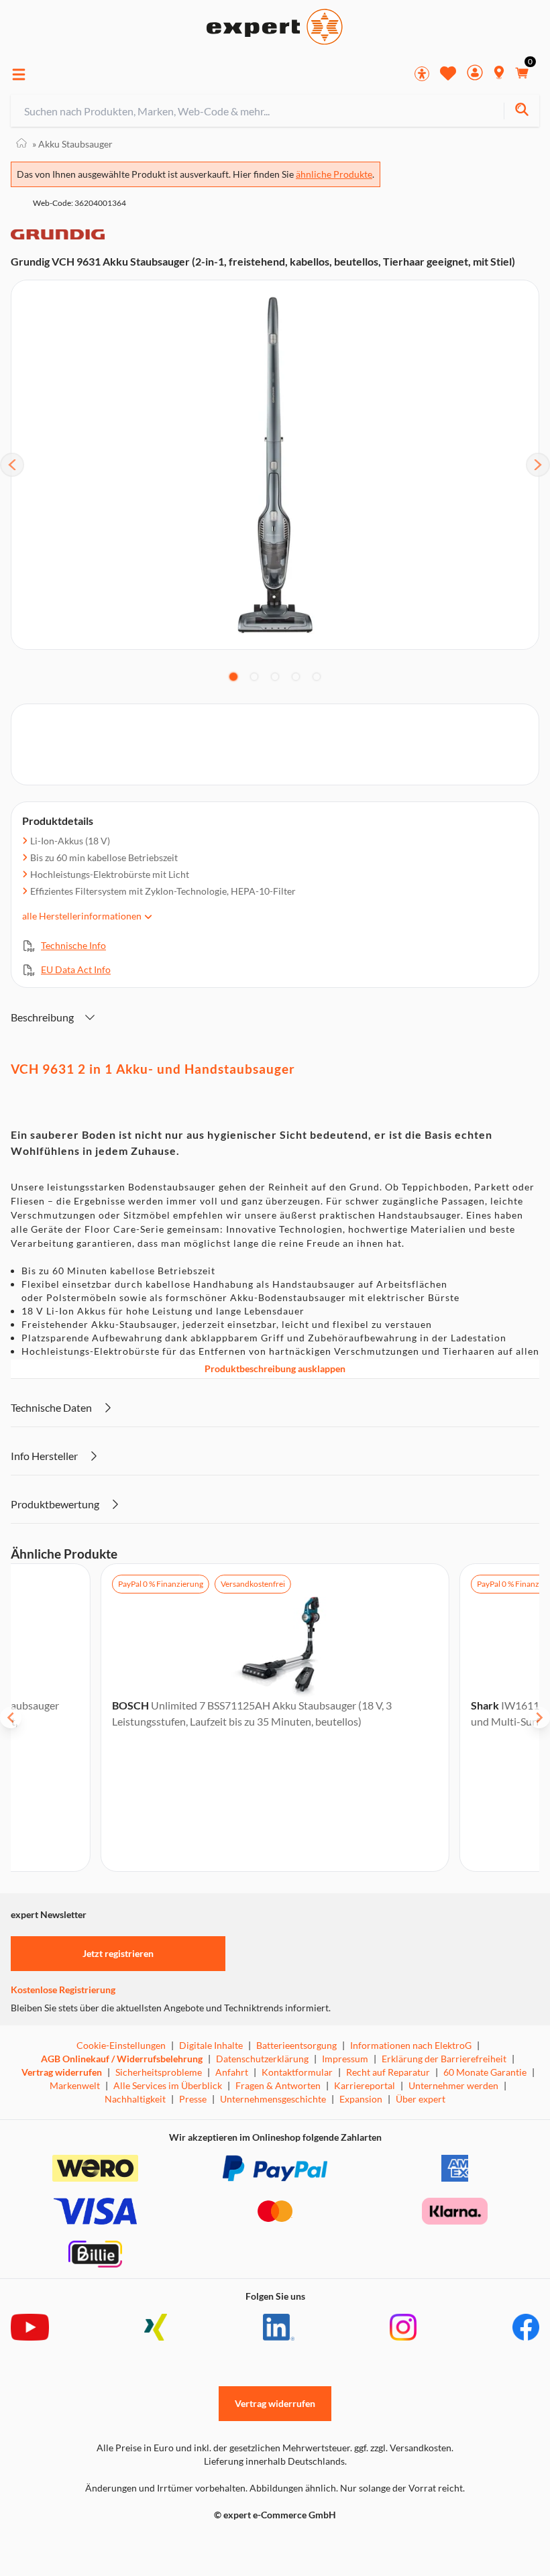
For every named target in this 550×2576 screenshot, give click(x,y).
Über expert (421, 2099)
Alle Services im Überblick (168, 2085)
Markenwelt (75, 2085)
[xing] (156, 2327)
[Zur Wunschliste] (448, 73)
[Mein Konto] (475, 74)
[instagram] (403, 2327)
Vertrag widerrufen (62, 2072)
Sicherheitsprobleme (159, 2072)
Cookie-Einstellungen (121, 2045)
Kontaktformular (297, 2072)
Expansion (361, 2099)
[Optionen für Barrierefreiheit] (422, 74)
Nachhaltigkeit (135, 2099)
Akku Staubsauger (72, 144)
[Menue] (19, 74)
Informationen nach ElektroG (411, 2045)
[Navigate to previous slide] (11, 1718)
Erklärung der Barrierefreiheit (444, 2059)
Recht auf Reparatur (388, 2072)
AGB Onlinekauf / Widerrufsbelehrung (122, 2059)
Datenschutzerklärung (262, 2059)
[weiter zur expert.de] (64, 2543)
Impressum (345, 2059)
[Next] (538, 465)
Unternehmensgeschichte (273, 2099)
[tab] (233, 677)
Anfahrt (232, 2072)
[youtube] (30, 2327)
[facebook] (526, 2327)
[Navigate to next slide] (539, 1718)
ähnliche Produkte (334, 174)
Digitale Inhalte (211, 2045)
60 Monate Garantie (485, 2072)
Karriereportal (365, 2085)
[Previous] (12, 465)
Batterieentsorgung (296, 2045)
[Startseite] (21, 144)
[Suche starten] (521, 111)
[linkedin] (279, 2327)
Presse (193, 2099)
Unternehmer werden (453, 2085)
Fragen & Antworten (278, 2085)
